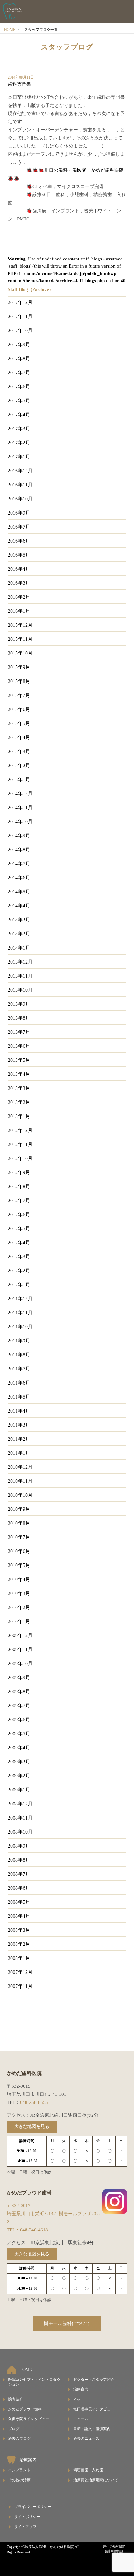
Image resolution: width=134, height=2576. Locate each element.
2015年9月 (19, 667)
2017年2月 (19, 443)
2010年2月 (19, 1607)
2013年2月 (19, 1102)
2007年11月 (20, 1986)
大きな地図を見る (32, 2127)
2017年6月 (19, 387)
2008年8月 (19, 1860)
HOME (10, 30)
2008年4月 (19, 1916)
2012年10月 (20, 1158)
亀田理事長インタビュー (94, 2409)
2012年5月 (19, 1228)
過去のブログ (19, 2438)
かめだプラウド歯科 (25, 2409)
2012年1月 (19, 1285)
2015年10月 (20, 653)
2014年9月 (19, 836)
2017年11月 (20, 316)
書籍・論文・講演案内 (92, 2429)
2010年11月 (20, 1481)
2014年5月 (19, 892)
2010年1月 (19, 1621)
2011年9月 (19, 1341)
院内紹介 (16, 2399)
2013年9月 (19, 1004)
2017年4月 (19, 415)
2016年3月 (19, 583)
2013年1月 (19, 1116)
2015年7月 (19, 695)
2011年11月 (20, 1313)
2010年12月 (20, 1467)
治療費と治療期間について (96, 2480)
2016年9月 (19, 513)
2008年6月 (19, 1888)
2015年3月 (19, 751)
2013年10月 (20, 990)
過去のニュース (86, 2438)
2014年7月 (19, 864)
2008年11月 (20, 1818)
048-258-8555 (34, 2102)
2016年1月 (19, 611)
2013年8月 (19, 1018)
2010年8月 (19, 1523)
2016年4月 (19, 569)
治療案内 (81, 2389)
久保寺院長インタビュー (29, 2419)
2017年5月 (19, 401)
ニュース (81, 2419)
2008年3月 (19, 1930)
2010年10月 (20, 1495)
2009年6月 (19, 1720)
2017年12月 (20, 302)
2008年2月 (19, 1944)
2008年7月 (19, 1874)
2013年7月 (19, 1032)
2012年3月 (19, 1257)
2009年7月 (19, 1706)
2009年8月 (19, 1692)
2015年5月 (19, 723)
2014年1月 (19, 948)
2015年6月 (19, 709)
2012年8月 (19, 1186)
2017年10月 (20, 330)
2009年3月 (19, 1762)
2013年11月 (20, 976)
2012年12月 (20, 1130)
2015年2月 (19, 765)
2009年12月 (20, 1635)
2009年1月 (19, 1790)
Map (77, 2399)
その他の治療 (19, 2480)
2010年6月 (19, 1551)
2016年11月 (20, 485)
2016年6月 (19, 541)
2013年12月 (20, 962)
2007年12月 (20, 1972)
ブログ (14, 2429)
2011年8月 (19, 1355)
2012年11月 (20, 1144)
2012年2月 (19, 1271)
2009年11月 (20, 1649)
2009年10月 (20, 1663)
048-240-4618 (34, 2230)
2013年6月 (19, 1046)
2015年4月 (19, 737)
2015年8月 (19, 681)
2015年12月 (20, 625)
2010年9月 (19, 1509)
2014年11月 (20, 807)
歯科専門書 (19, 84)
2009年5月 (19, 1734)
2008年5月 (19, 1902)
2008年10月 (20, 1832)
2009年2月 (19, 1776)
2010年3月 (19, 1593)
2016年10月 (20, 499)
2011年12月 (20, 1299)
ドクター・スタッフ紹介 (94, 2380)
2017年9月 (19, 344)
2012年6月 (19, 1214)
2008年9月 (19, 1846)
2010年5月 (19, 1565)
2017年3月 (19, 429)
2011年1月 (19, 1453)
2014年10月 (20, 822)
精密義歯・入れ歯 (88, 2470)
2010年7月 (19, 1537)
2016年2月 (19, 597)
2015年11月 (20, 639)
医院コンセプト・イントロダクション (34, 2382)
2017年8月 (19, 358)
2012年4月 (19, 1242)
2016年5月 (19, 555)
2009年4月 (19, 1748)
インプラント (19, 2470)
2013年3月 (19, 1088)
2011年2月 (19, 1439)
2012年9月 (19, 1172)
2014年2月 (19, 934)
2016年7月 (19, 527)
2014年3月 (19, 920)
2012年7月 (19, 1200)
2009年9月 (19, 1677)
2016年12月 (20, 471)
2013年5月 (19, 1060)
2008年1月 (19, 1958)
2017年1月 (19, 457)
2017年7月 (19, 372)
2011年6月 (19, 1383)
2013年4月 (19, 1074)
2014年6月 (19, 878)
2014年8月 (19, 850)
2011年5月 (19, 1397)
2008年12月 (20, 1804)
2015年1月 (19, 779)
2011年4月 (19, 1411)
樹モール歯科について (67, 2323)
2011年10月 (20, 1327)
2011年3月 (19, 1425)
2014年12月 (20, 793)
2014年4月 (19, 906)
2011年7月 (19, 1369)
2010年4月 (19, 1579)
